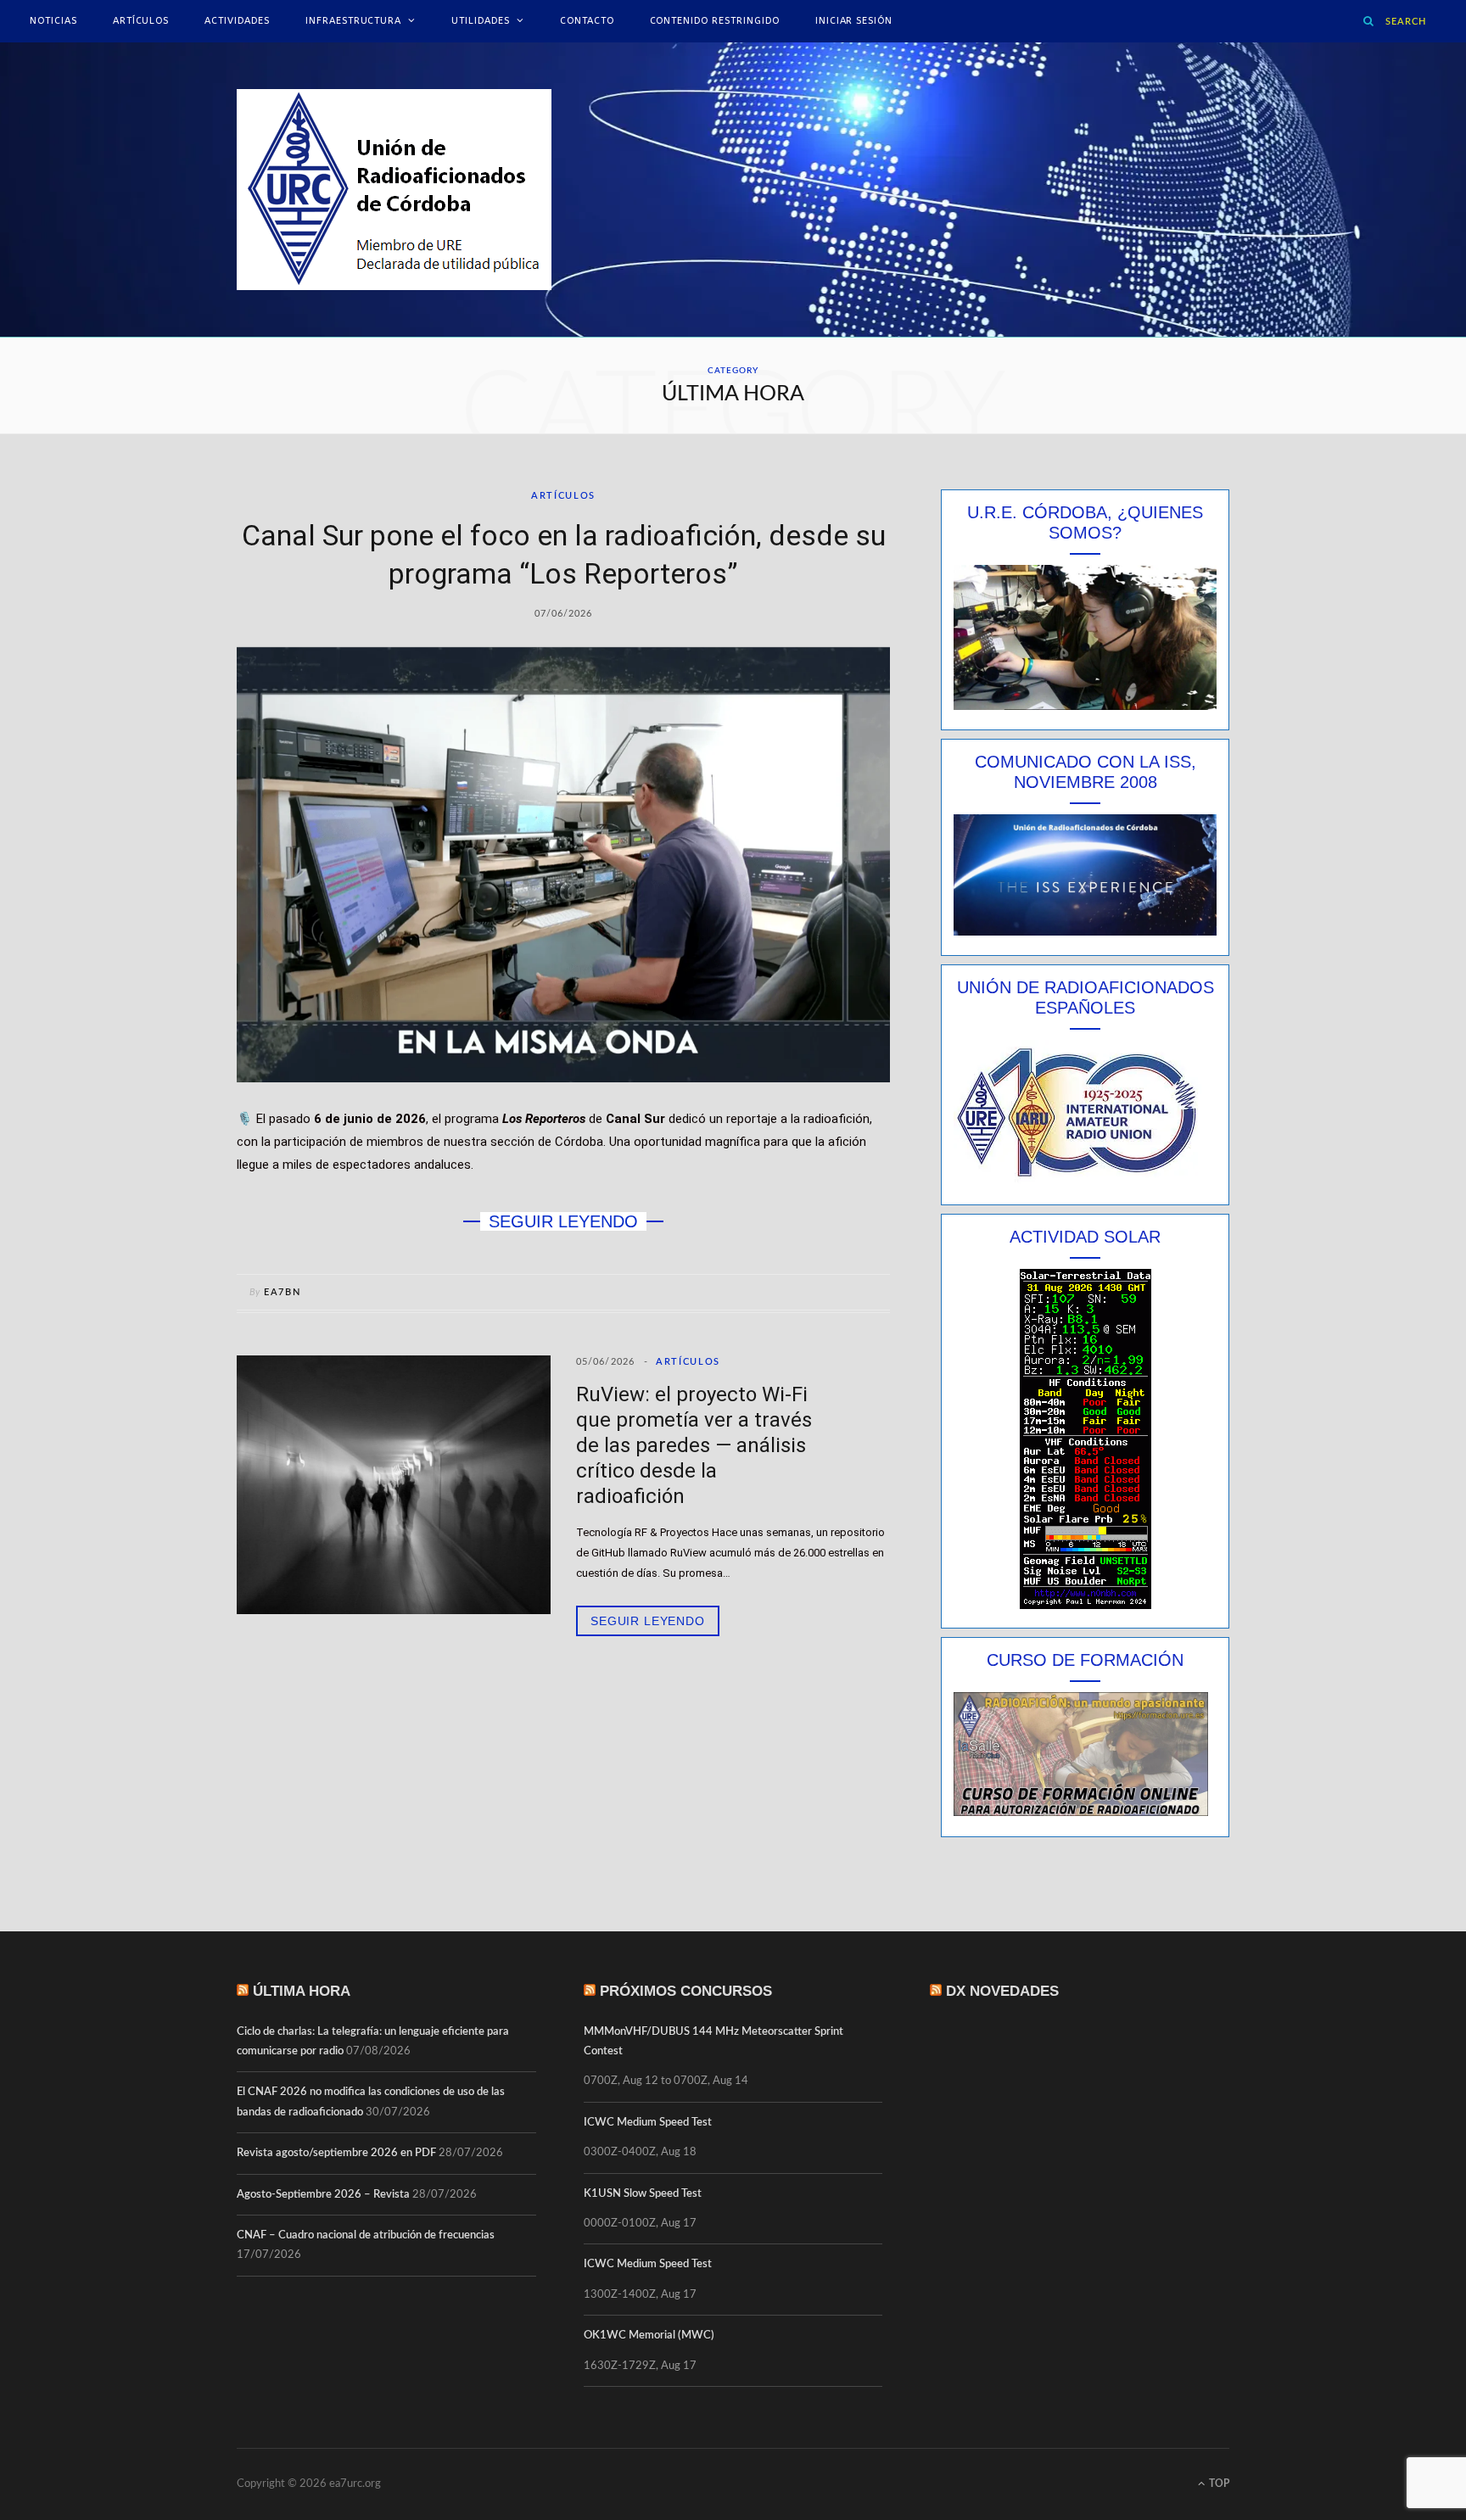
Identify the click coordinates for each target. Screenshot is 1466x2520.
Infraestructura (353, 21)
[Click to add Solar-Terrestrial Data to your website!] (1086, 1605)
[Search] (1369, 21)
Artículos (141, 21)
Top (1218, 2484)
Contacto (587, 21)
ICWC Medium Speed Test (648, 2123)
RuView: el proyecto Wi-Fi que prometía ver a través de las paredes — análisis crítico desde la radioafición (694, 1445)
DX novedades (1002, 1991)
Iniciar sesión (854, 21)
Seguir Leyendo (648, 1621)
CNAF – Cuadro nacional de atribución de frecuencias (366, 2235)
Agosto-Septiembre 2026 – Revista (323, 2195)
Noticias (53, 21)
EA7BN (282, 1292)
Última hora (302, 1991)
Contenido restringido (715, 21)
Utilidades (481, 21)
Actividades (237, 21)
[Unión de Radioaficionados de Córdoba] (394, 190)
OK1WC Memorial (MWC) (649, 2336)
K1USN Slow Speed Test (643, 2194)
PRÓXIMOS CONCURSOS (686, 1991)
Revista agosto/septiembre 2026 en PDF (336, 2153)
